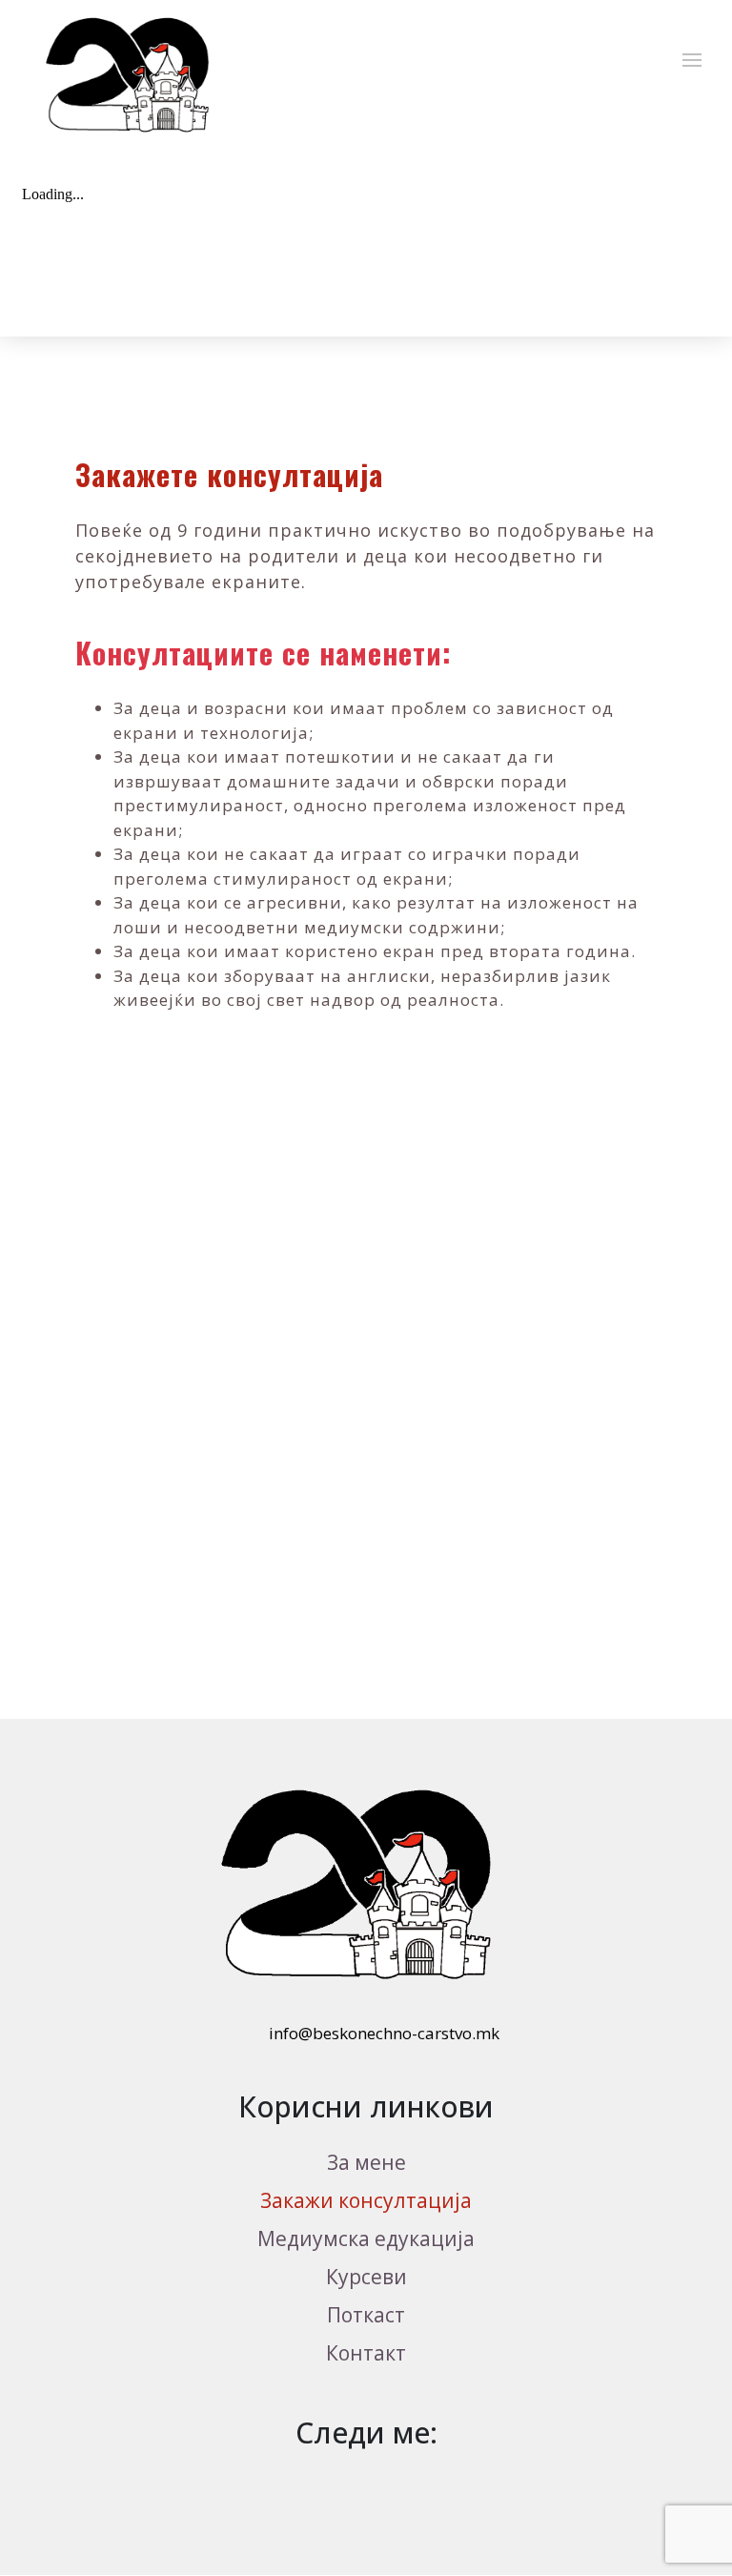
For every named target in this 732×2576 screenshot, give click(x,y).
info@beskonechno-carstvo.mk (382, 2033)
